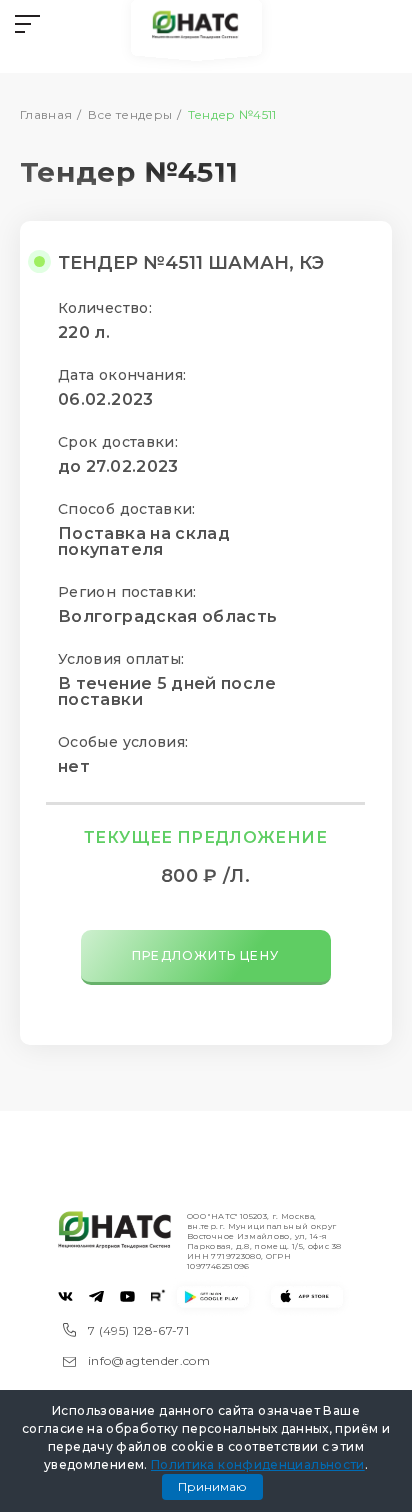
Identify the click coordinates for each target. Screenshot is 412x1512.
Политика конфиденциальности (258, 1464)
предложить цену (205, 955)
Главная (46, 114)
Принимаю (212, 1486)
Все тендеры (130, 114)
